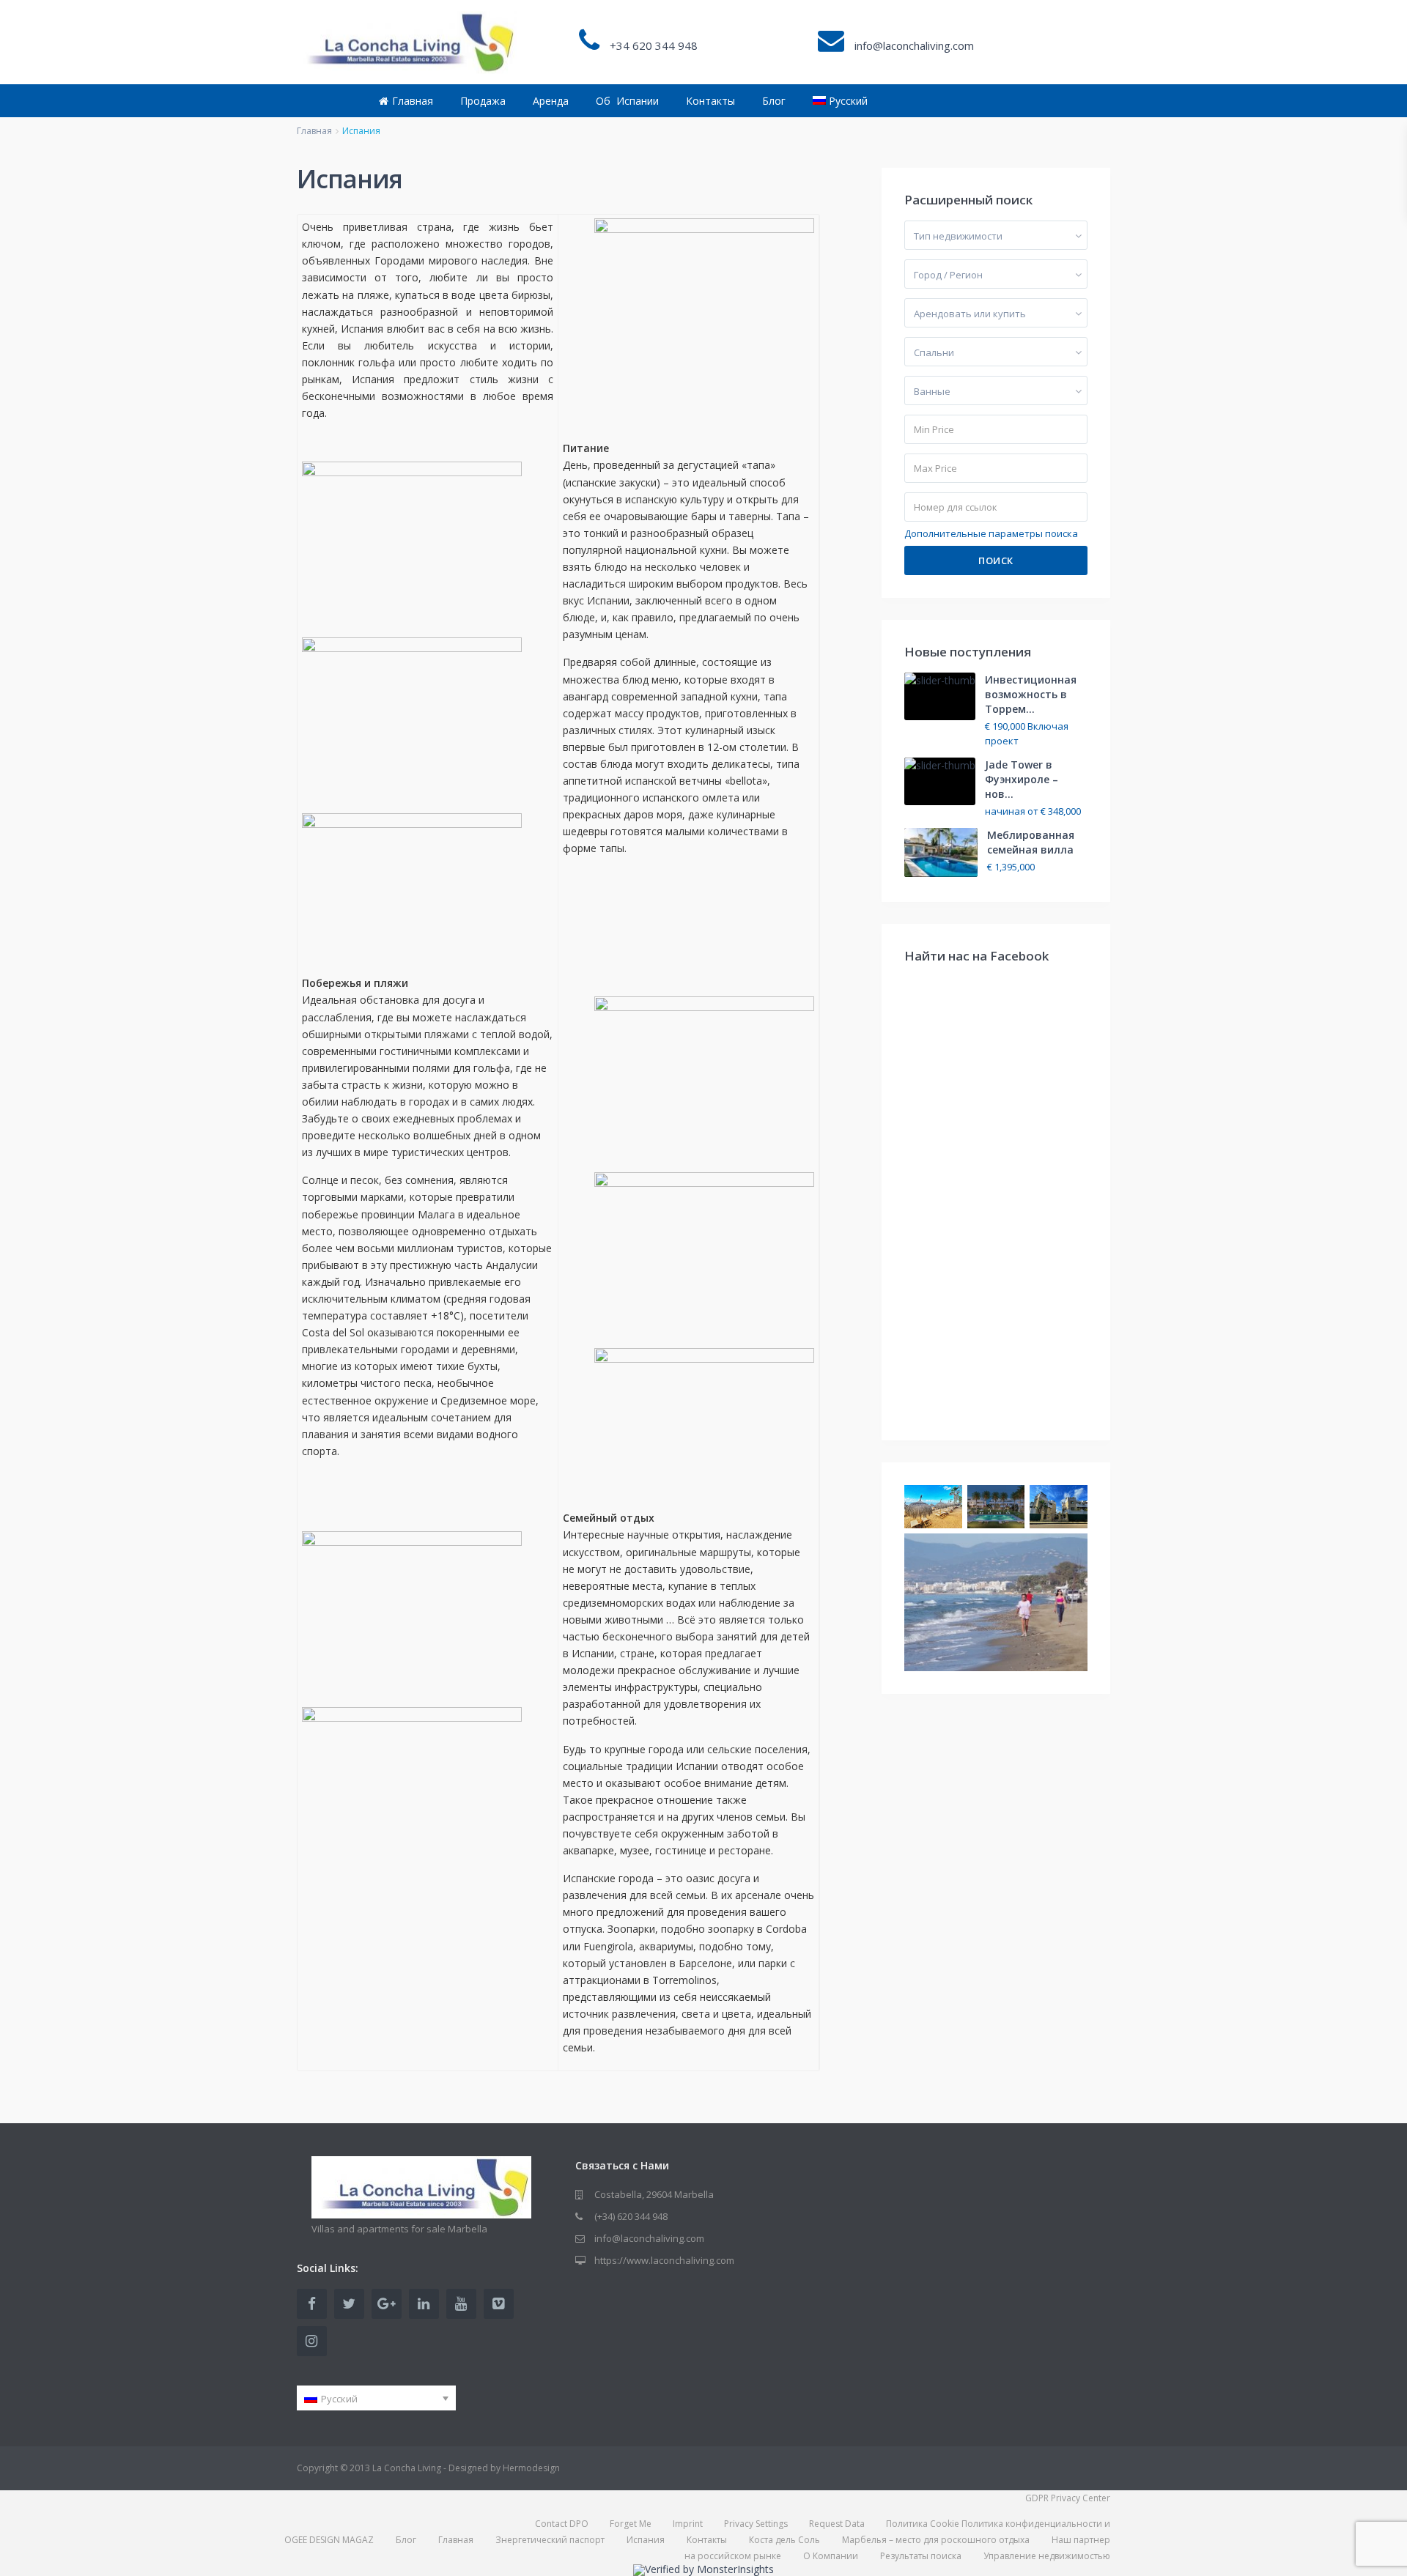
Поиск (996, 560)
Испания (646, 2540)
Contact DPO (562, 2524)
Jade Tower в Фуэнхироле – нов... (1022, 779)
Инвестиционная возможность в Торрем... (1031, 694)
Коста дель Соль (784, 2540)
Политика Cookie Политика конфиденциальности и (998, 2524)
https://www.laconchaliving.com (664, 2260)
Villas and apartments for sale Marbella (399, 2229)
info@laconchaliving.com (649, 2238)
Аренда (551, 101)
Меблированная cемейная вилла (1031, 842)
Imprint (688, 2524)
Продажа (483, 101)
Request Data (837, 2524)
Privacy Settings (756, 2524)
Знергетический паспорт (550, 2540)
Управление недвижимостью (1047, 2556)
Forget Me (631, 2524)
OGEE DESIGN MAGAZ (329, 2540)
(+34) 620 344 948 (631, 2216)
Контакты (710, 101)
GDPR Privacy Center (1068, 2498)
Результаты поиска (921, 2556)
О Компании (831, 2556)
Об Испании (627, 101)
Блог (774, 101)
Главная (413, 101)
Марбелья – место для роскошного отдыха (936, 2540)
